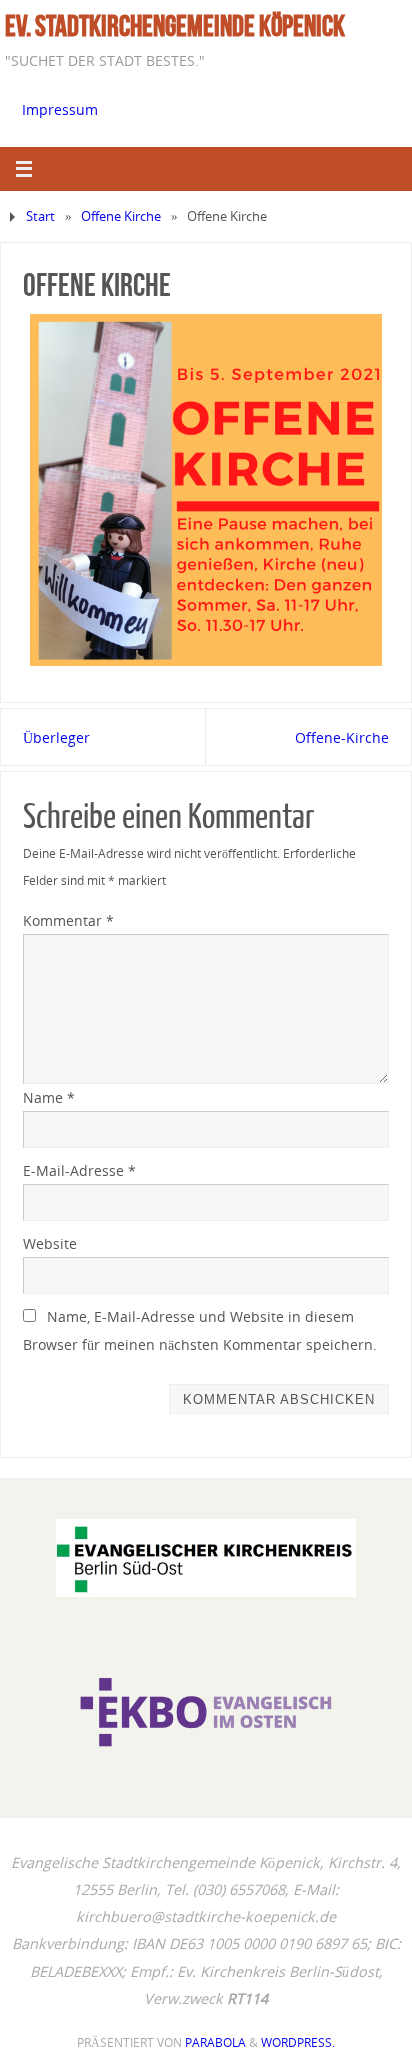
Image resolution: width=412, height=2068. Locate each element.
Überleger (56, 737)
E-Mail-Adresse (79, 1170)
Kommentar (68, 920)
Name (49, 1097)
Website (50, 1243)
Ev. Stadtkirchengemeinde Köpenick (175, 26)
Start (40, 216)
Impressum (60, 109)
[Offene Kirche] (206, 490)
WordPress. (298, 2042)
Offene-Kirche (342, 737)
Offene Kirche (121, 216)
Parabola (215, 2042)
